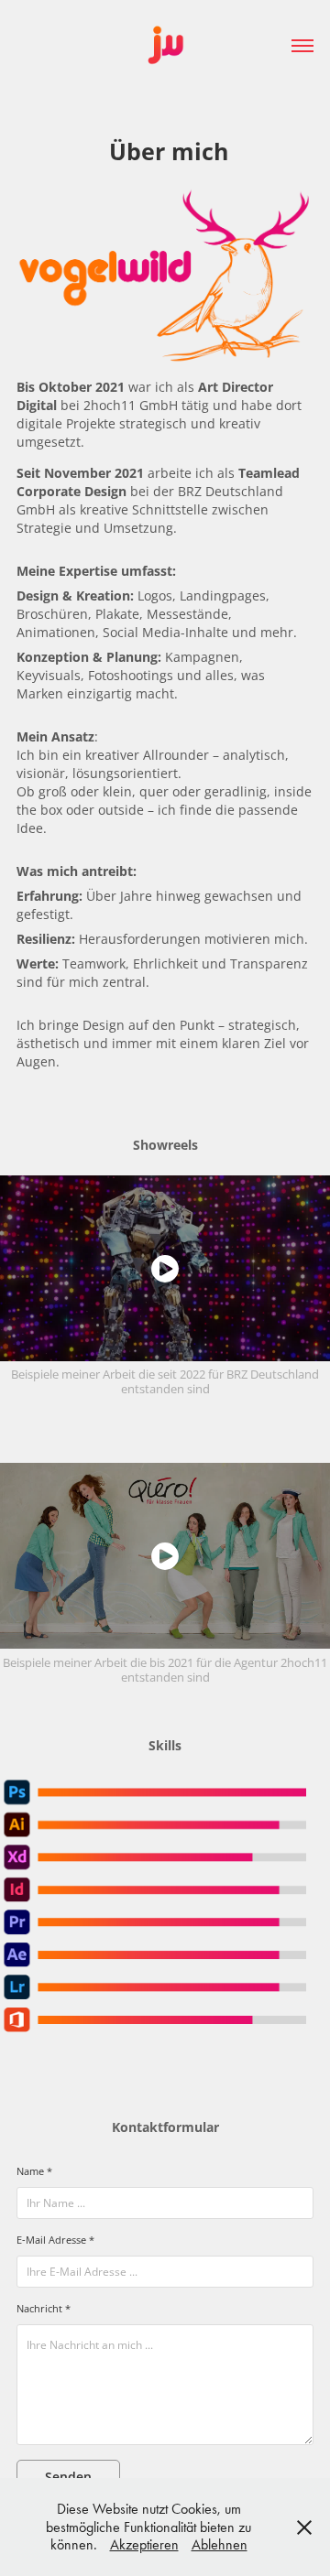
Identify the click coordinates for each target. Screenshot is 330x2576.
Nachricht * (44, 2309)
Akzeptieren (144, 2544)
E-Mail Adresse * (55, 2240)
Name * (34, 2171)
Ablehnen (220, 2544)
